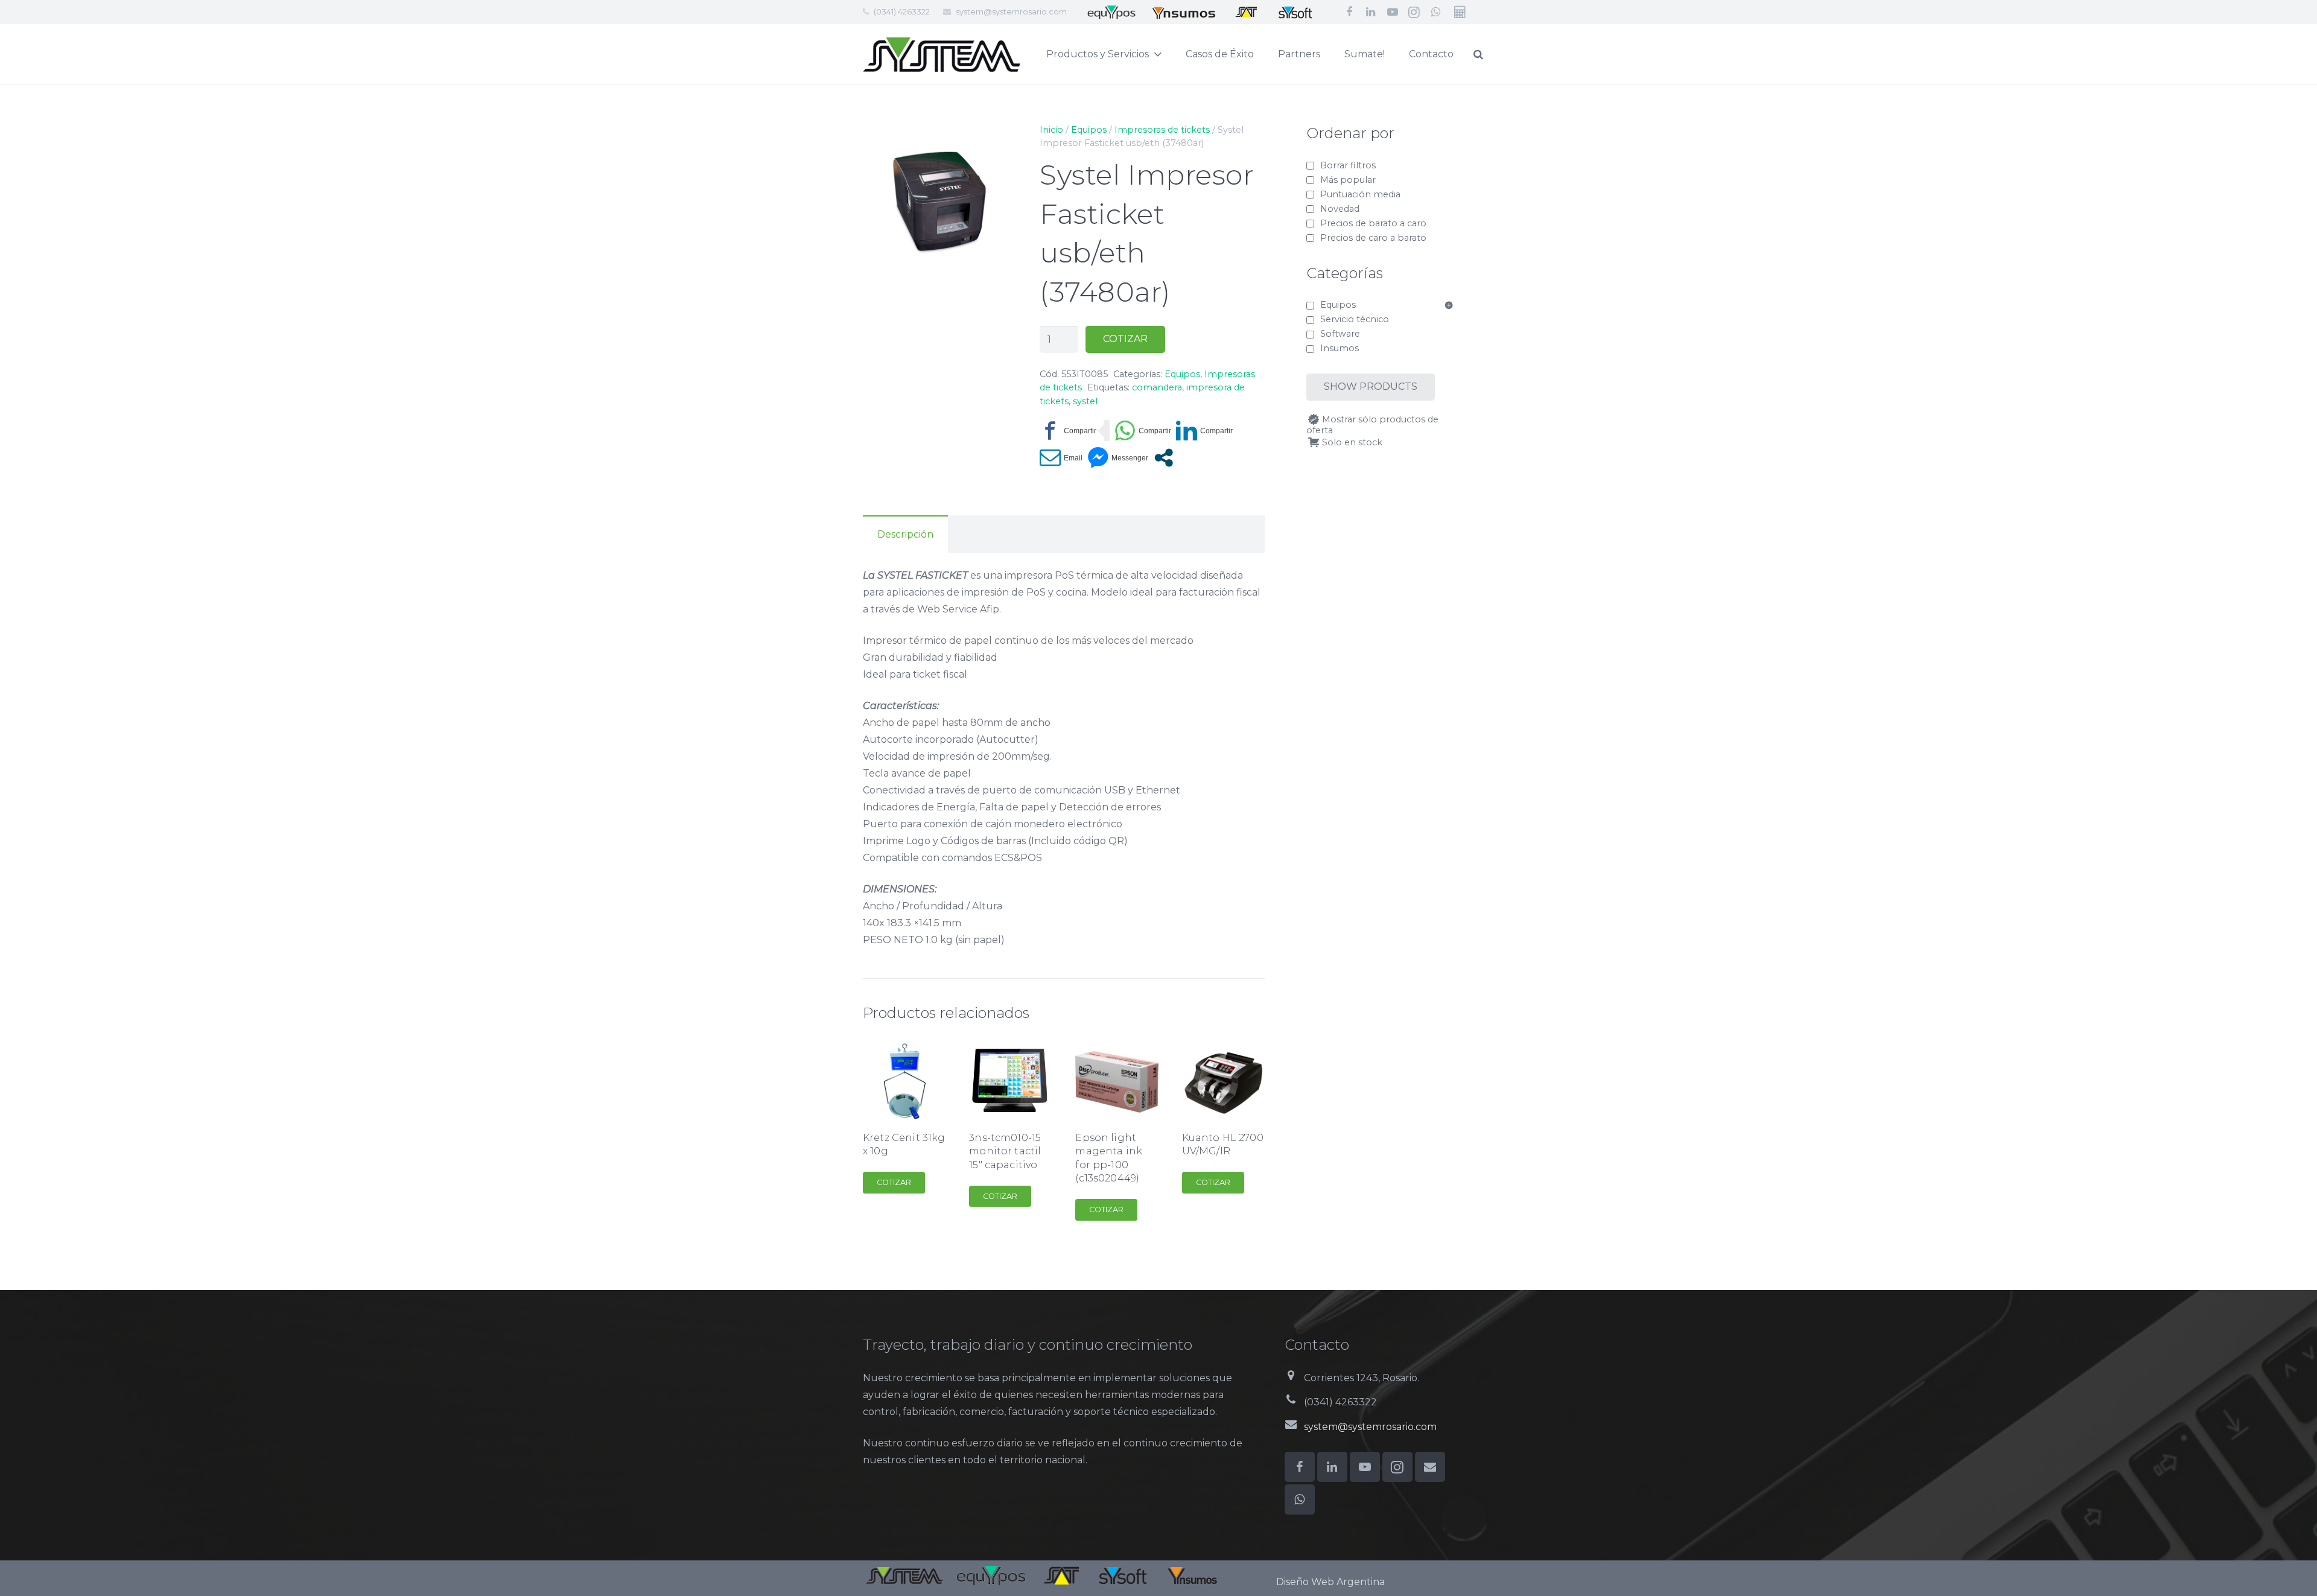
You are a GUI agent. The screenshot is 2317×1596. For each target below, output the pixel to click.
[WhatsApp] (1436, 12)
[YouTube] (1393, 12)
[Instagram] (1414, 12)
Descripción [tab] (905, 534)
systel (1085, 401)
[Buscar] (1478, 55)
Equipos (1089, 130)
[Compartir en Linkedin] (1204, 431)
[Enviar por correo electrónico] (1061, 458)
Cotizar (1125, 339)
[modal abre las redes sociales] (1164, 458)
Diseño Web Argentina (1330, 1582)
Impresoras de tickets (1162, 130)
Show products (1371, 386)
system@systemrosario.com (1011, 11)
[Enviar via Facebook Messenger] (1118, 458)
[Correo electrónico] (1430, 1467)
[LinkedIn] (1371, 12)
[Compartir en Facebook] (1068, 431)
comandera (1157, 387)
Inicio (1051, 130)
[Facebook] (1349, 12)
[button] (996, 142)
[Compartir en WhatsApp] (1143, 431)
